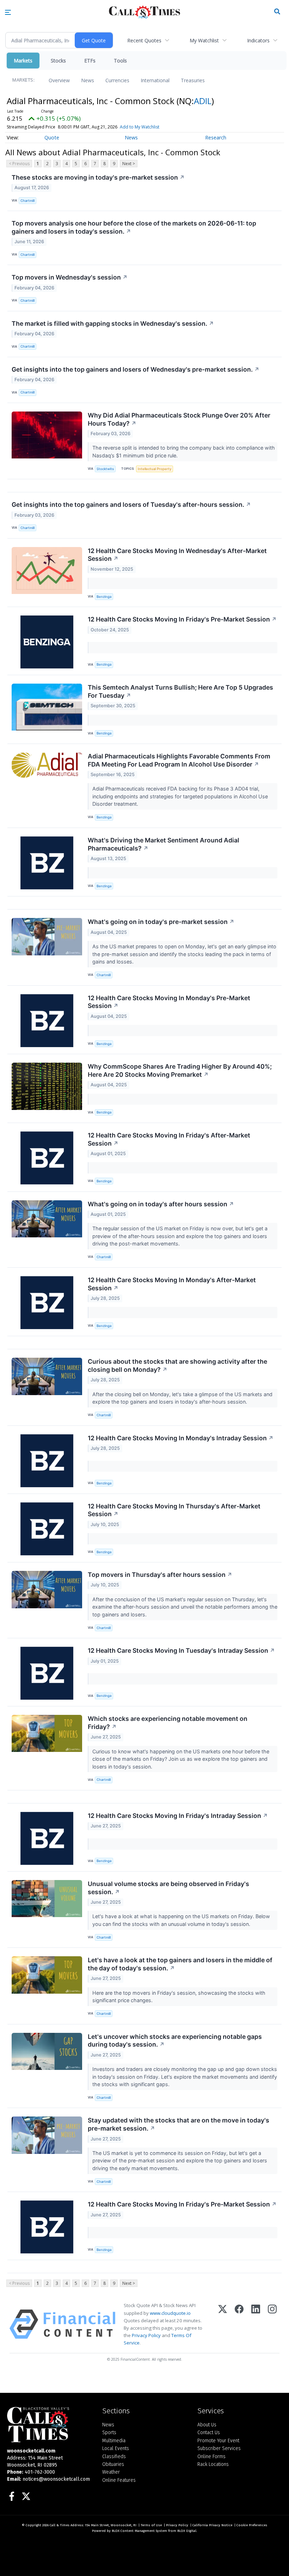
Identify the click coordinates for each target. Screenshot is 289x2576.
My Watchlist (204, 40)
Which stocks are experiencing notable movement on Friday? (168, 1723)
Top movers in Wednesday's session (70, 277)
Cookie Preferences (252, 2525)
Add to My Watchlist (140, 127)
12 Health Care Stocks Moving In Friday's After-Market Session (169, 1139)
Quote (52, 137)
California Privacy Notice (212, 2525)
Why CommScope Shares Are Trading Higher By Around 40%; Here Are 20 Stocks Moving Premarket (180, 1070)
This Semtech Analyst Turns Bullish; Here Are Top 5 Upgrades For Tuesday (180, 691)
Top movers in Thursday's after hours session (160, 1575)
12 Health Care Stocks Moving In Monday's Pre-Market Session (169, 1002)
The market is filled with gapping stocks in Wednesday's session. (113, 323)
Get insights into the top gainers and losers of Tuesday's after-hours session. (131, 505)
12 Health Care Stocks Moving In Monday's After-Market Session (172, 1284)
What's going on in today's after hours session (161, 1204)
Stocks (58, 61)
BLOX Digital (187, 2531)
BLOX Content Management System (139, 2531)
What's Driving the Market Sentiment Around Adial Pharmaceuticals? (164, 844)
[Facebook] (239, 2324)
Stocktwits (105, 469)
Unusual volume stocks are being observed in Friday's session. (168, 1888)
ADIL (203, 101)
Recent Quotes (144, 40)
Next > (129, 164)
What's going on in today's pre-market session (161, 922)
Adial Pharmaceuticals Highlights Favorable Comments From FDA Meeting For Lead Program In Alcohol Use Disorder (179, 760)
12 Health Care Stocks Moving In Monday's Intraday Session (181, 1438)
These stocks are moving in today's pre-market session (98, 177)
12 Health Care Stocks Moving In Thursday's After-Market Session (174, 1510)
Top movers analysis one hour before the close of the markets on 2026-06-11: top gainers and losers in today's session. (134, 227)
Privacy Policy (146, 2335)
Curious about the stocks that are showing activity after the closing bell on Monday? (177, 1365)
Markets (23, 61)
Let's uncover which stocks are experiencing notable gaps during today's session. (175, 2041)
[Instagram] (272, 2324)
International (155, 80)
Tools (120, 61)
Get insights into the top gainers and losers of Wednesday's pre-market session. (136, 369)
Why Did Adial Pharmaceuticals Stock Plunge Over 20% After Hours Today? (179, 419)
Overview (59, 80)
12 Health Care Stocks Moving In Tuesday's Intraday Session (181, 1650)
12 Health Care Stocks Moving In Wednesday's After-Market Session (177, 555)
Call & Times (60, 2525)
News (88, 80)
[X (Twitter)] (223, 2324)
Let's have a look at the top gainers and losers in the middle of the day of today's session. (180, 1964)
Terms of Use (151, 2525)
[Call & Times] (49, 2425)
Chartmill (27, 201)
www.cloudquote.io (170, 2313)
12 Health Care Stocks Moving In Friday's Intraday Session (178, 1816)
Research (216, 137)
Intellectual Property (155, 469)
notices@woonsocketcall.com (56, 2479)
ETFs (90, 61)
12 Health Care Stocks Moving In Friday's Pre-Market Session (182, 619)
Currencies (117, 80)
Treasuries (193, 80)
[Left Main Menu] (8, 12)
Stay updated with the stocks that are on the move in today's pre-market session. (179, 2124)
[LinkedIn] (256, 2324)
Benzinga (104, 597)
